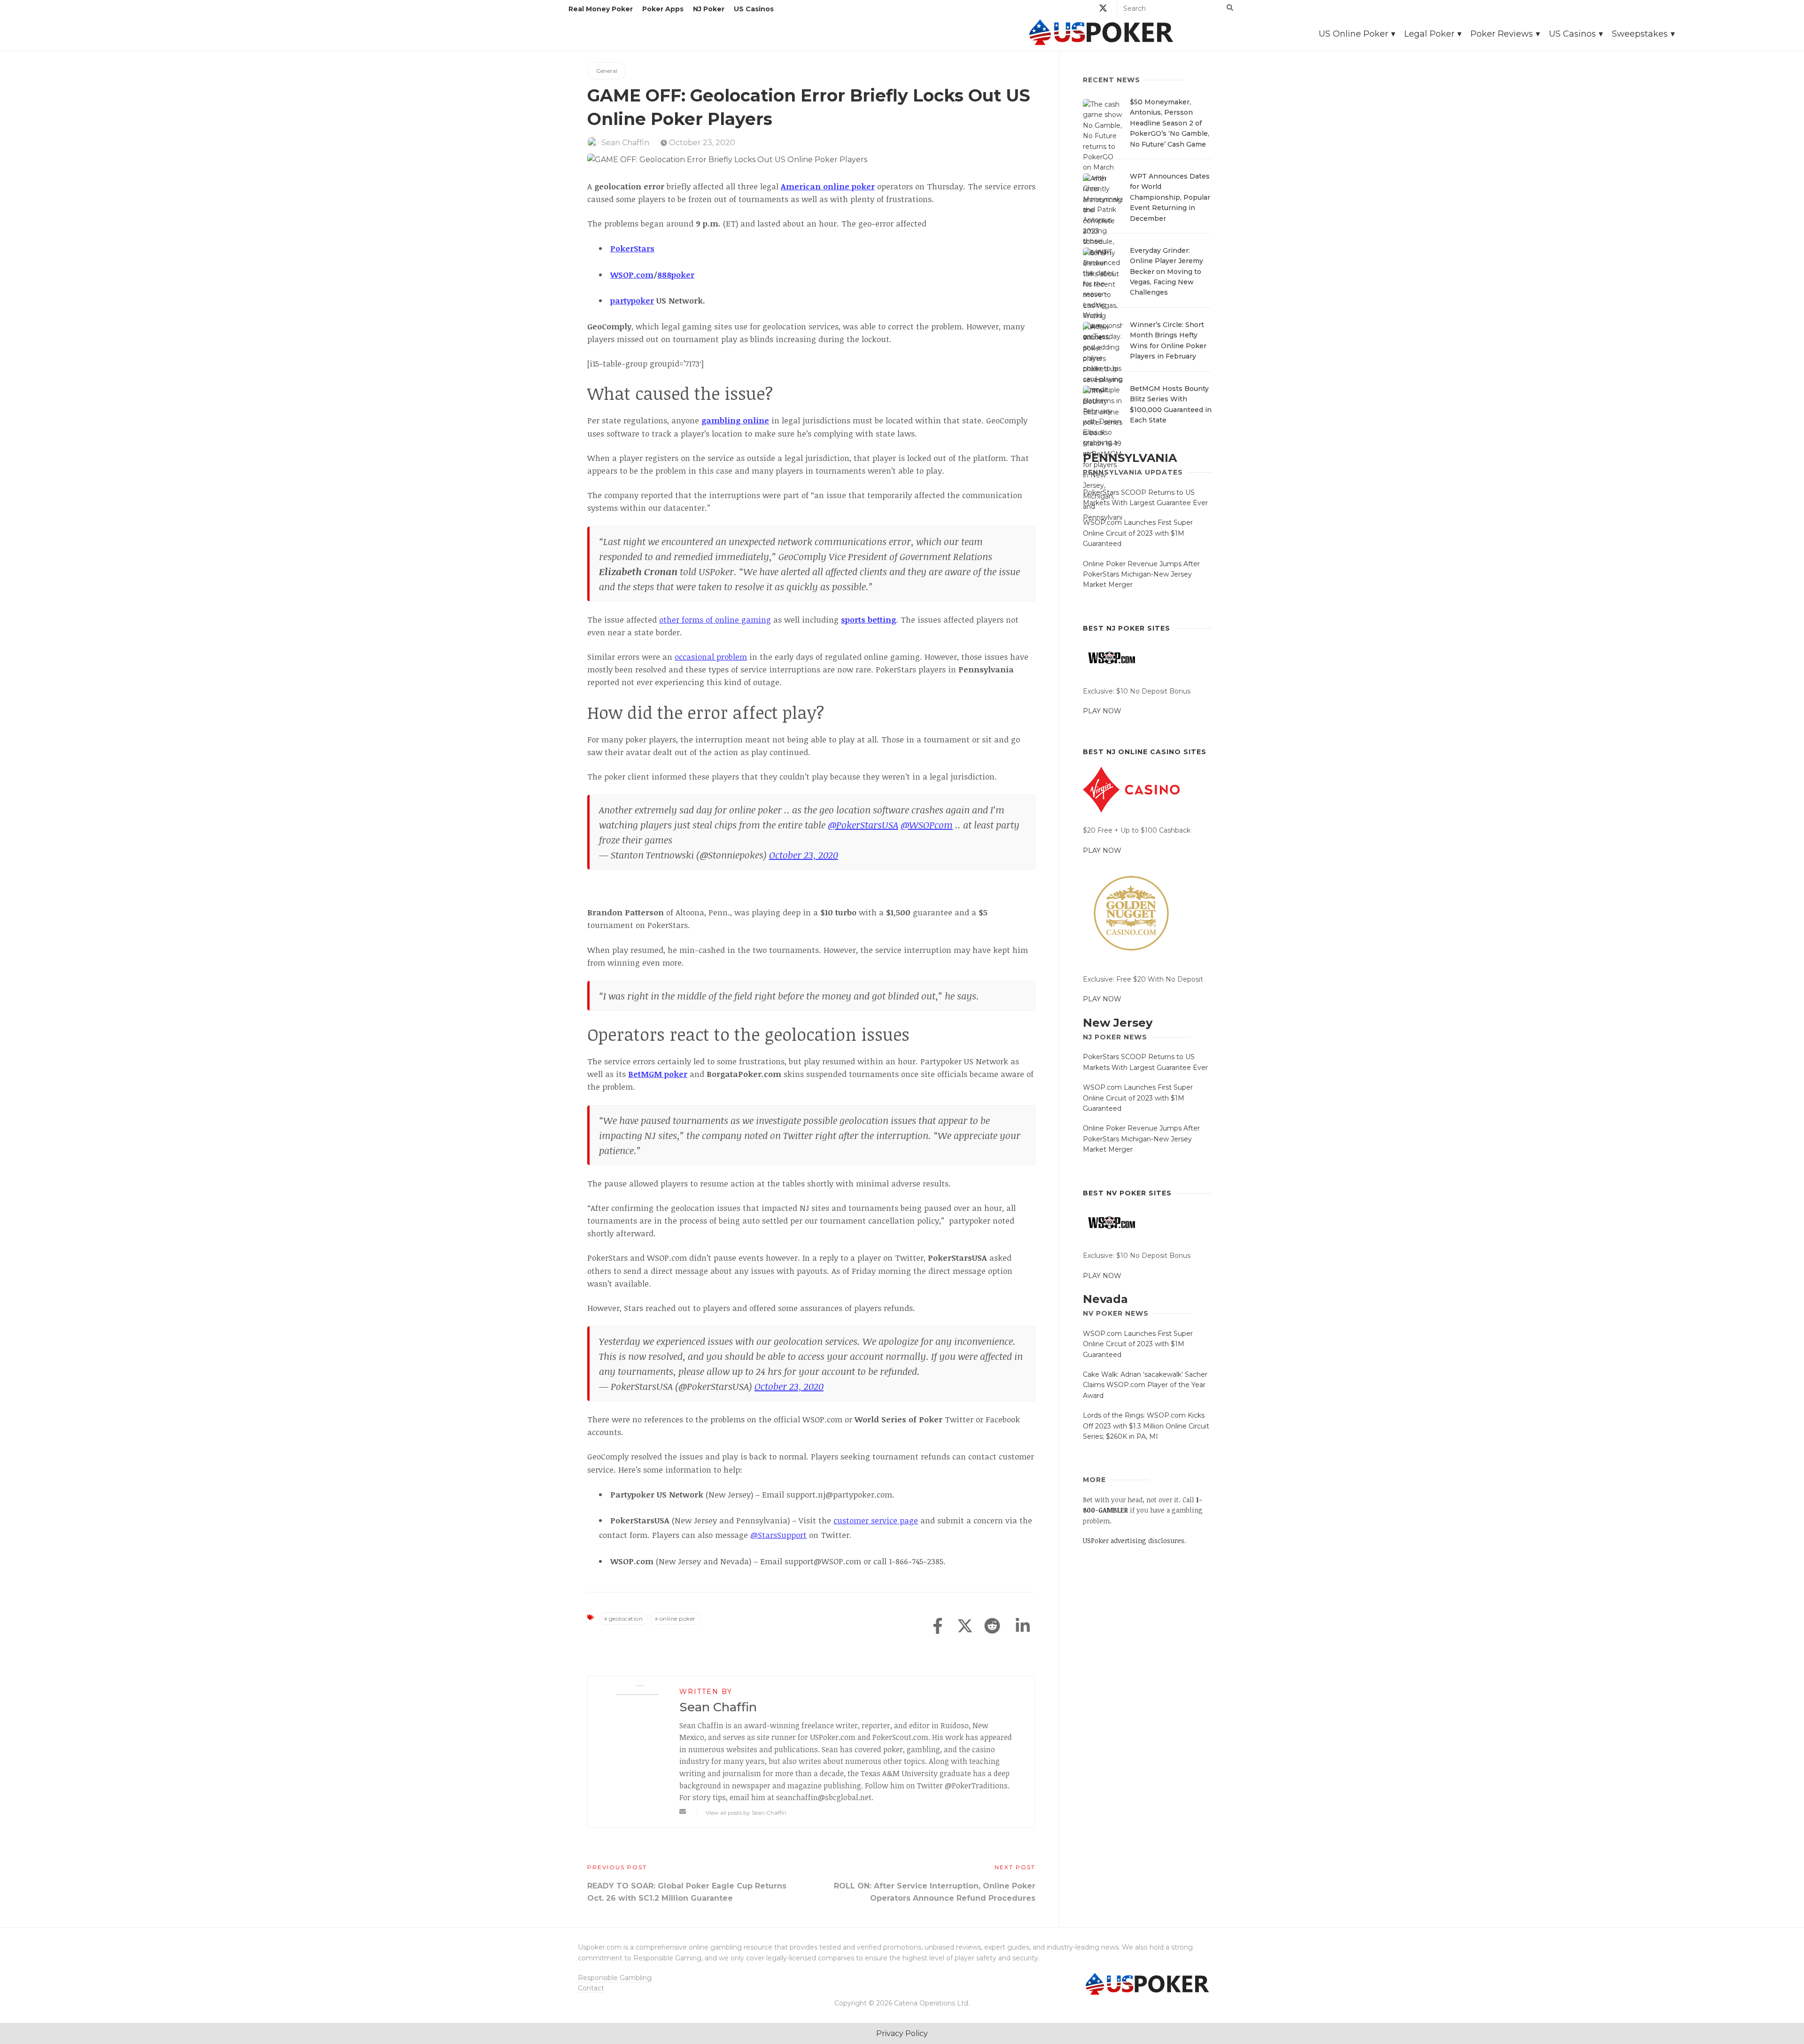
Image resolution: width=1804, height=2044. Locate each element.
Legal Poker (1429, 34)
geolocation (626, 1619)
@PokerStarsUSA (863, 825)
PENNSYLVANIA (1130, 458)
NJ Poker (709, 9)
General (607, 71)
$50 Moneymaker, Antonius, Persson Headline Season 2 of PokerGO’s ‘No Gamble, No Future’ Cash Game (1170, 123)
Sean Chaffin (625, 143)
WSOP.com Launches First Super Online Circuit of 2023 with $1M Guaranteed (1138, 533)
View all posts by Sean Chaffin (746, 1813)
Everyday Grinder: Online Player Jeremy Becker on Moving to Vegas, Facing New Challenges (1166, 272)
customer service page (876, 1520)
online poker (678, 1619)
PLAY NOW (1102, 711)
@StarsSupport (778, 1535)
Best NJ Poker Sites (1127, 628)
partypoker (632, 300)
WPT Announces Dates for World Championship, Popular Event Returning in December (1170, 197)
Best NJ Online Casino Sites (1145, 752)
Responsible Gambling (615, 1978)
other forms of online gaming (715, 620)
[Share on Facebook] (938, 1627)
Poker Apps (663, 9)
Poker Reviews (1502, 34)
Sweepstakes (1640, 34)
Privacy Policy (902, 2033)
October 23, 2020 (701, 143)
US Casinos (754, 9)
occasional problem (711, 657)
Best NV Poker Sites (1127, 1193)
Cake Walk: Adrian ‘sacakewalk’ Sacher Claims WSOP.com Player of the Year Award (1145, 1385)
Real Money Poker (601, 9)
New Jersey (1118, 1023)
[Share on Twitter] (965, 1627)
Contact (591, 1988)
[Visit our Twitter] (1103, 10)
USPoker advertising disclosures (1134, 1541)
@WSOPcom (927, 825)
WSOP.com (632, 275)
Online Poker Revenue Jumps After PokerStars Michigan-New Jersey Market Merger (1141, 574)
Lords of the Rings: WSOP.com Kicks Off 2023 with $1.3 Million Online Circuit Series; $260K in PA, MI (1146, 1426)
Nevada (1105, 1299)
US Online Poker (1353, 34)
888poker (676, 275)
